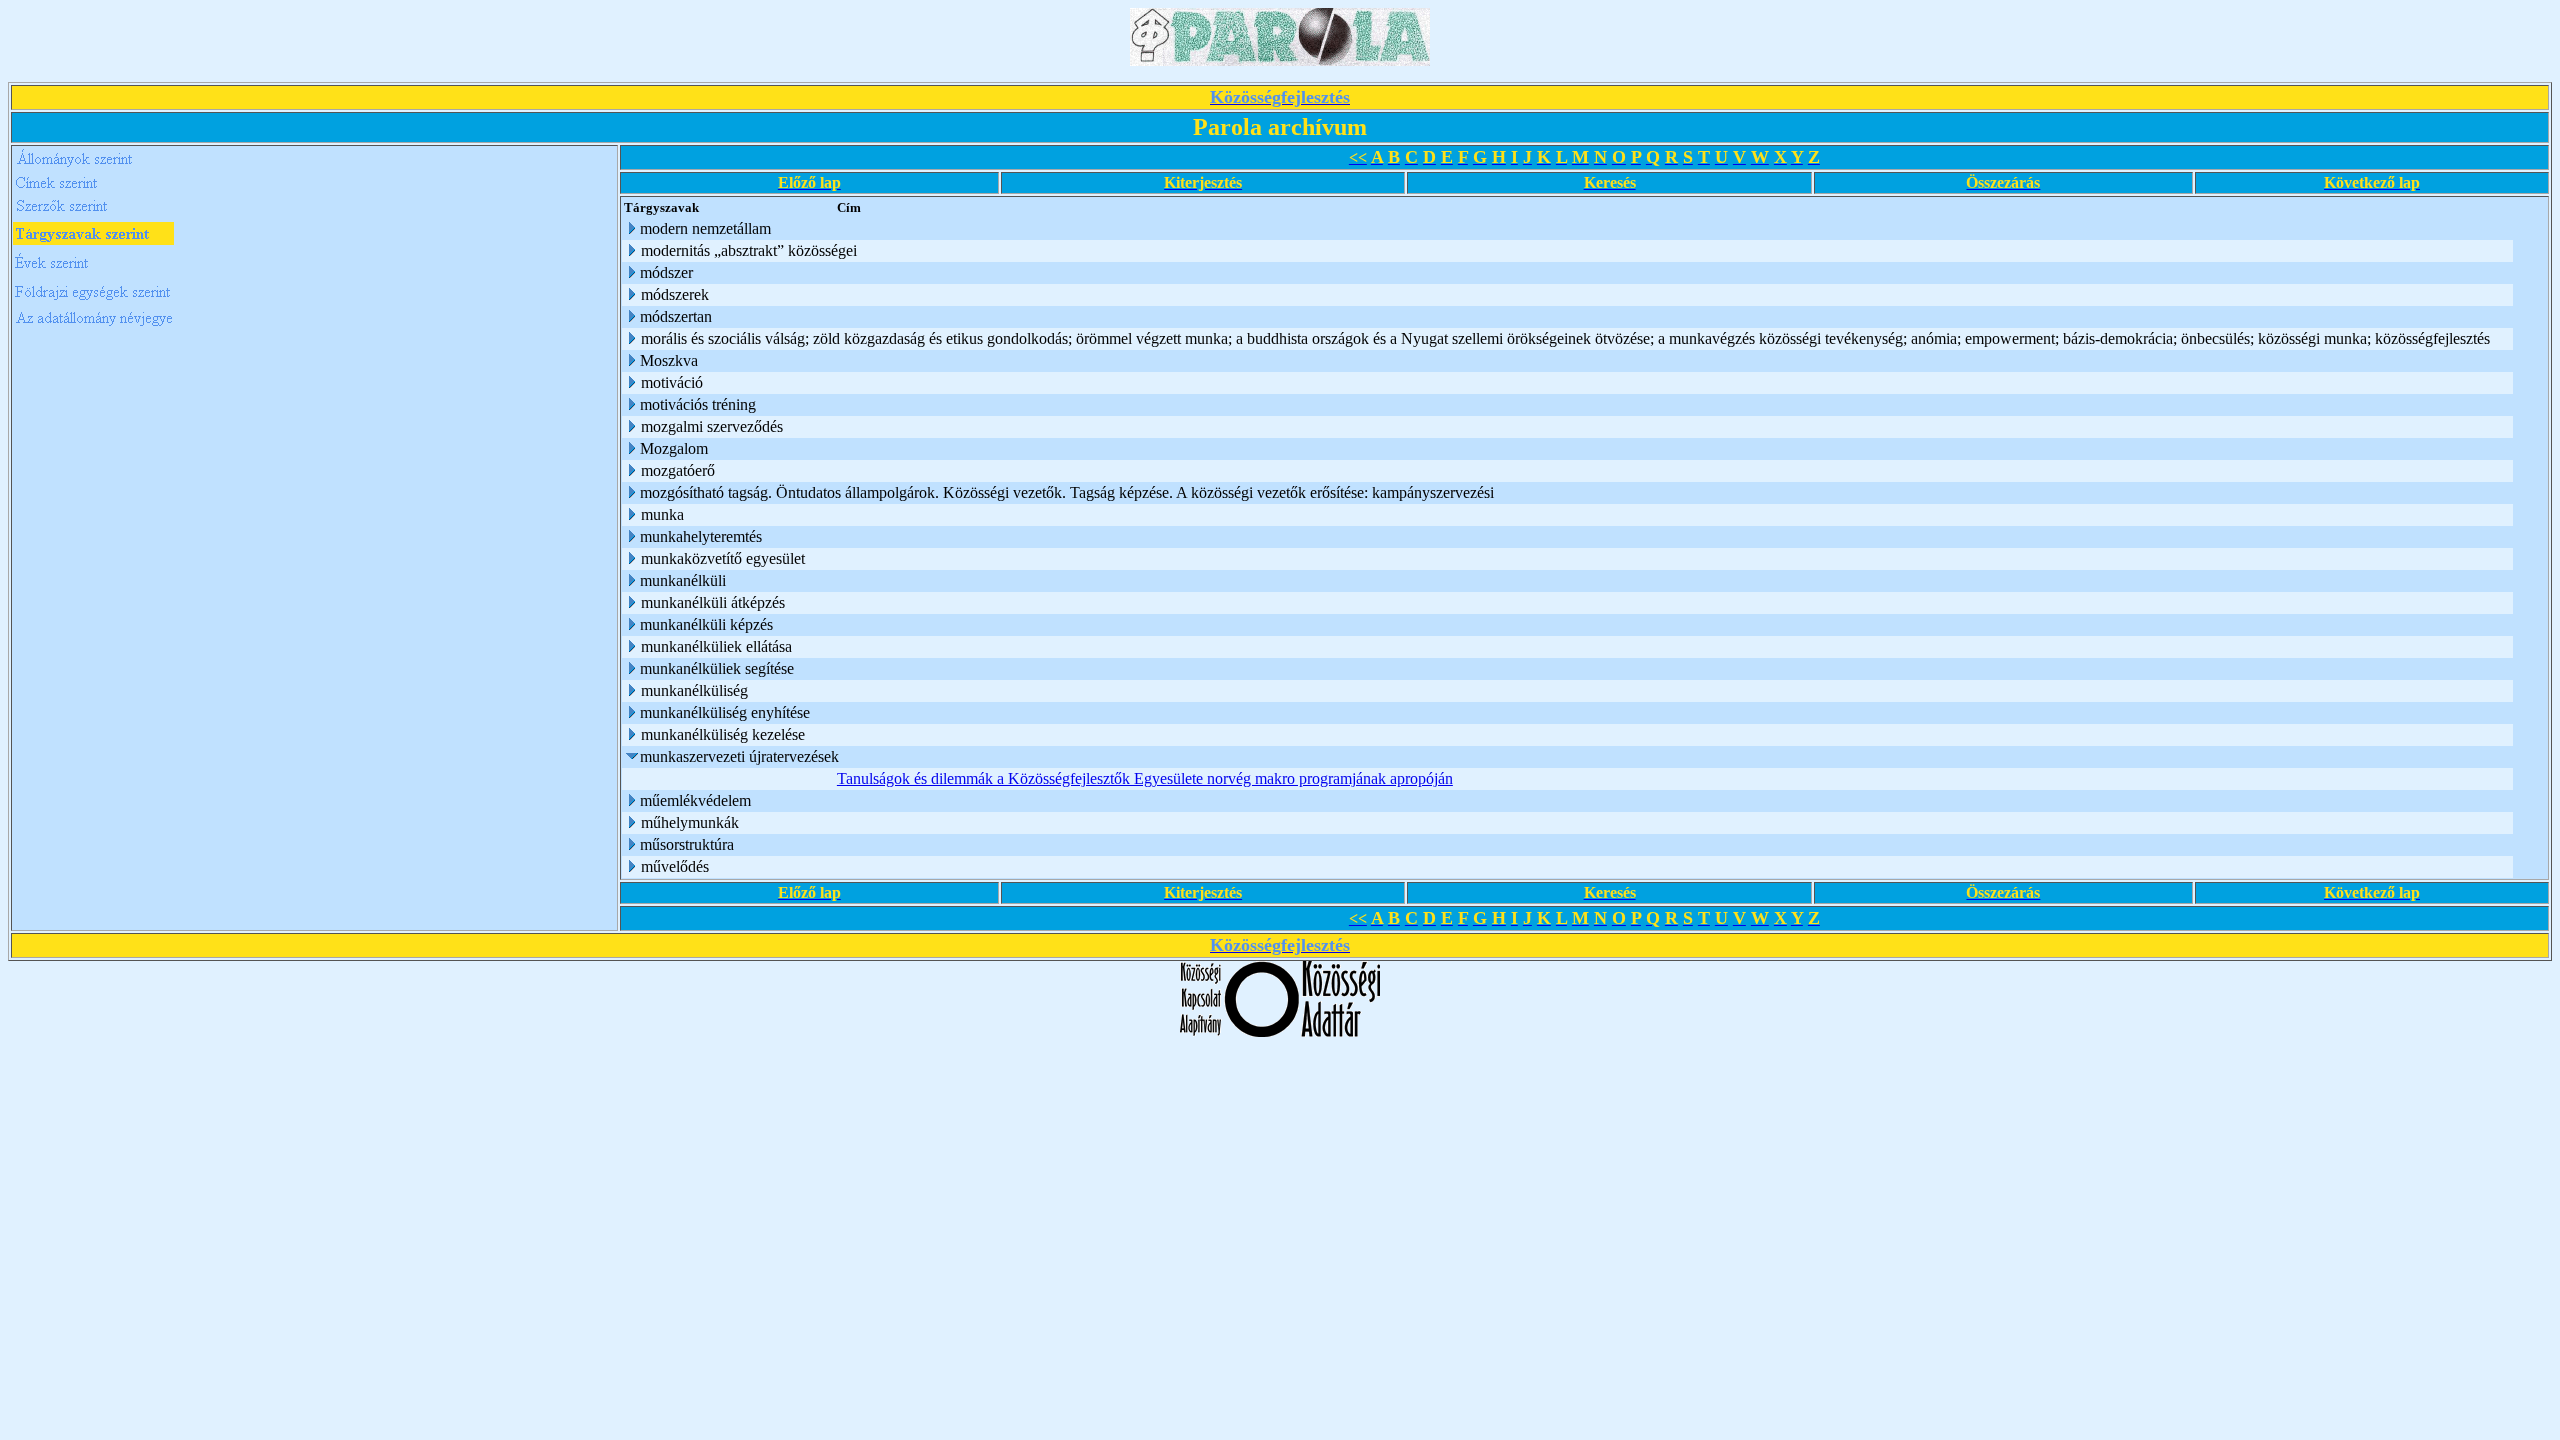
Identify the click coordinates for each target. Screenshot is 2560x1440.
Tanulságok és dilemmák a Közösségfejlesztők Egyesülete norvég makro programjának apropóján (1145, 778)
